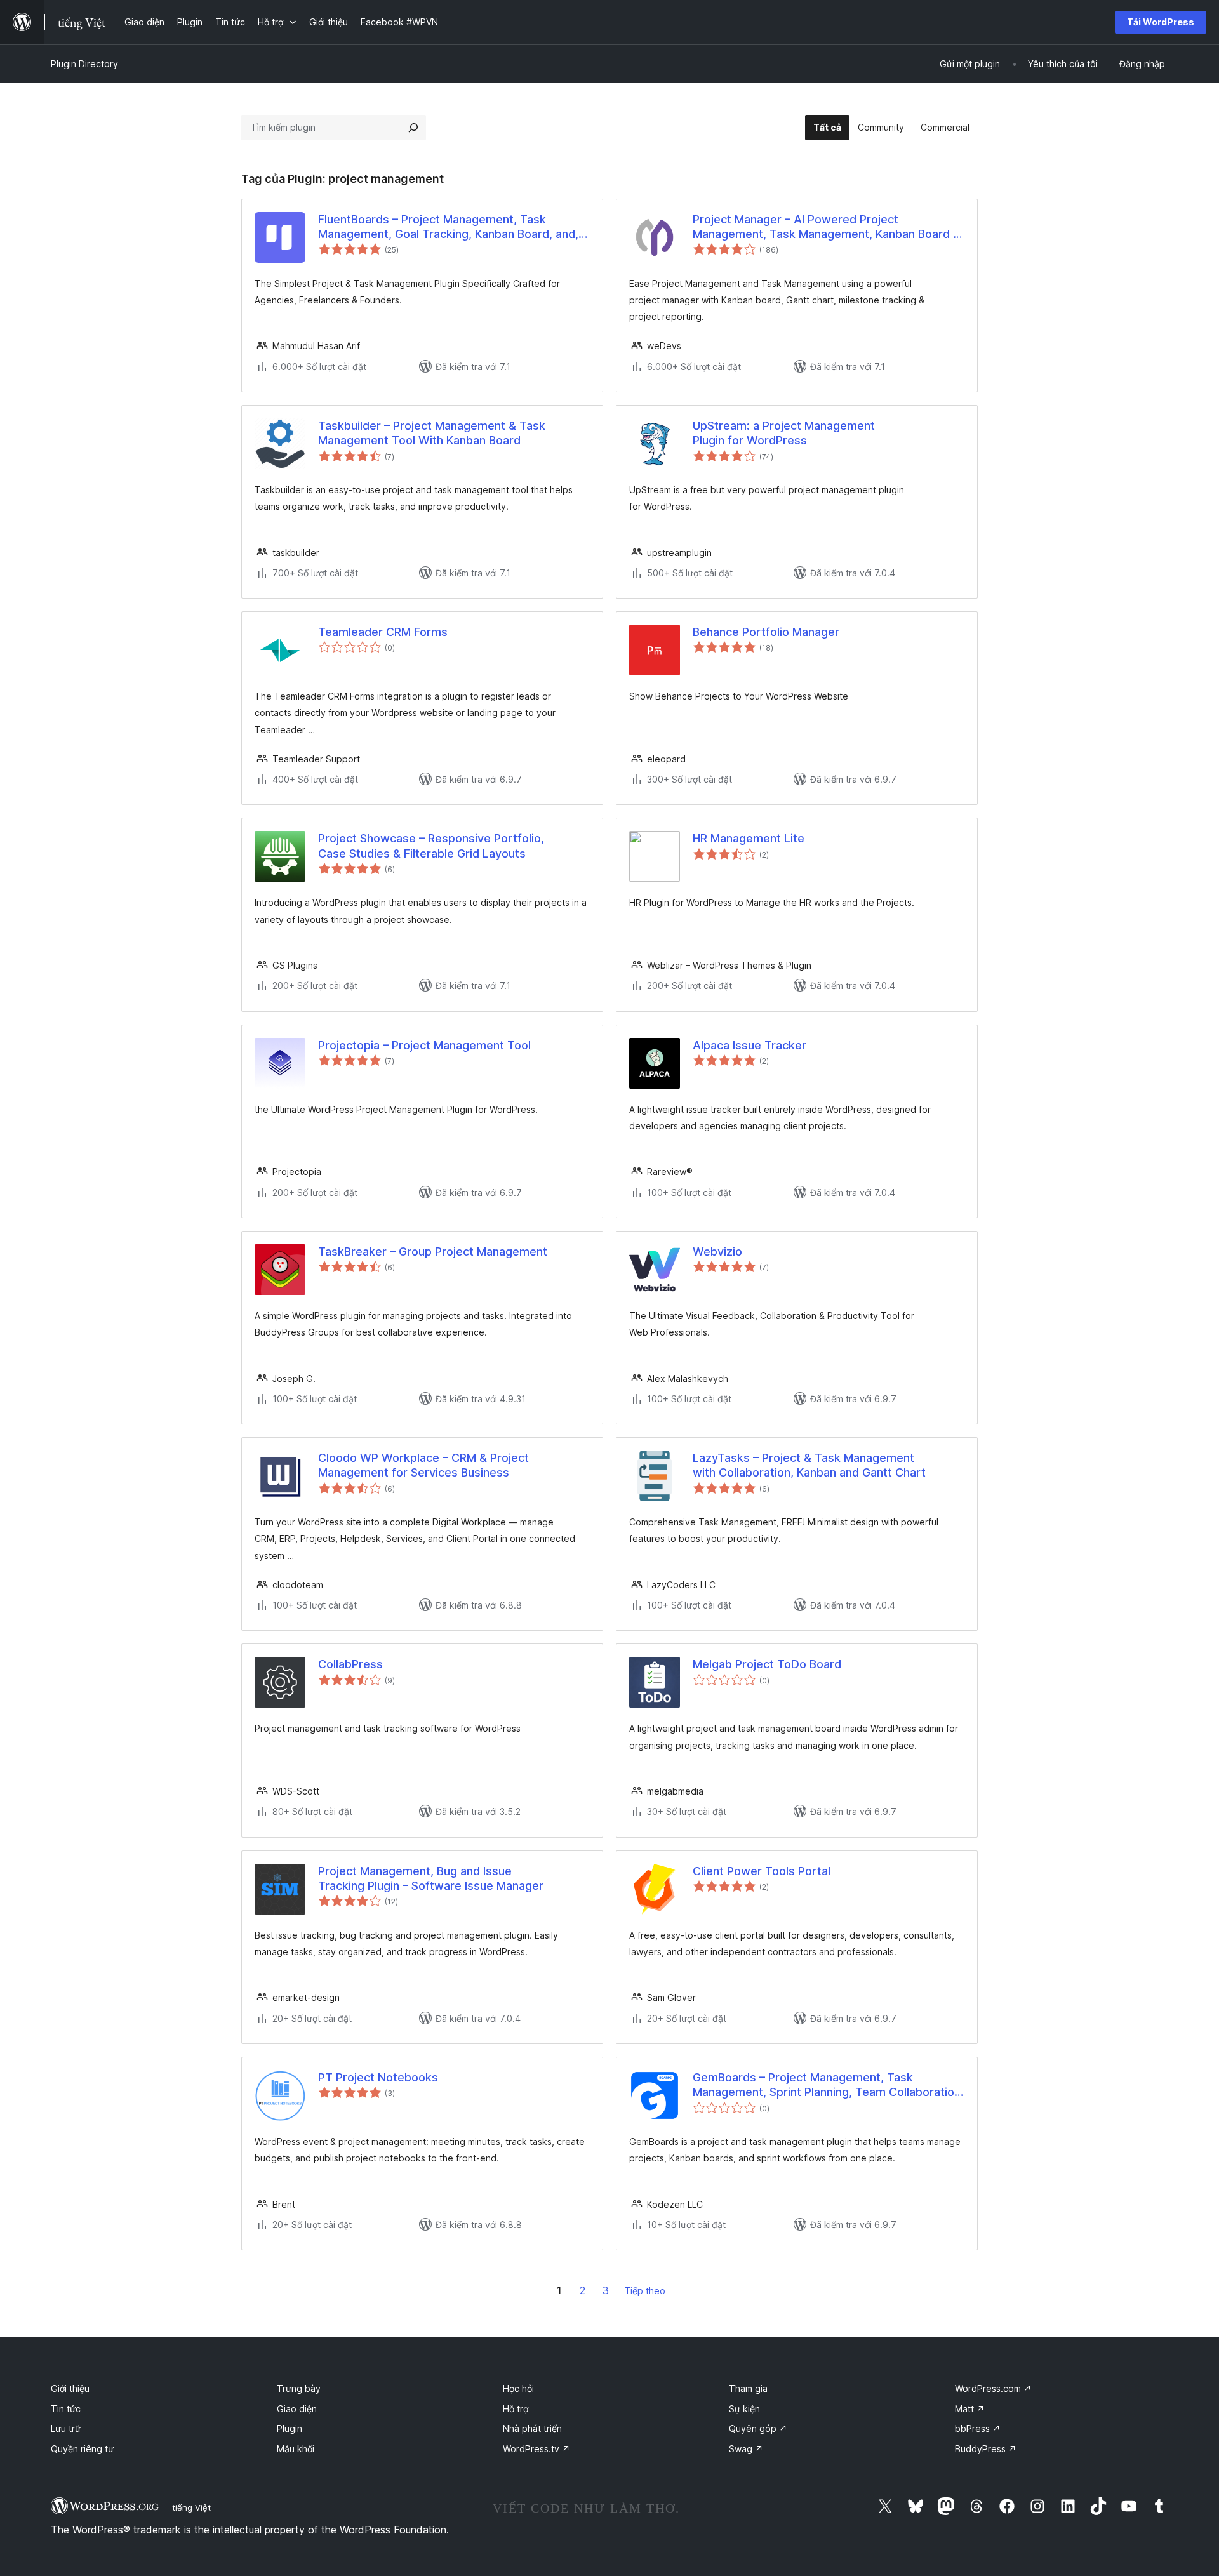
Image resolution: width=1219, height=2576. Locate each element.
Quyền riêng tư (82, 2449)
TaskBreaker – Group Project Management (433, 1251)
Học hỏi (518, 2388)
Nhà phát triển (532, 2428)
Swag (746, 2449)
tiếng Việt (191, 2507)
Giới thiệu (70, 2388)
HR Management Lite (749, 838)
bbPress (978, 2428)
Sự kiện (744, 2409)
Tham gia (748, 2388)
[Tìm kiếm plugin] (413, 128)
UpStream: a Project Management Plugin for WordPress (784, 433)
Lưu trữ (66, 2428)
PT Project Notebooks (378, 2077)
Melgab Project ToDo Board (767, 1664)
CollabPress (350, 1664)
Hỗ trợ (516, 2409)
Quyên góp (758, 2428)
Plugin (290, 2428)
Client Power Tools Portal (762, 1871)
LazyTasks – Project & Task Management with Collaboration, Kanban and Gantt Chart (809, 1465)
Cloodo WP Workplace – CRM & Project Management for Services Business (423, 1465)
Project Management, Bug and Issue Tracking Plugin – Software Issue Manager (431, 1878)
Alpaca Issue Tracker (749, 1045)
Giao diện (297, 2409)
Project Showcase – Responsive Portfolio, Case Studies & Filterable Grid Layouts (431, 846)
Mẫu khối (296, 2449)
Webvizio (717, 1251)
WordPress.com (993, 2388)
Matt (970, 2409)
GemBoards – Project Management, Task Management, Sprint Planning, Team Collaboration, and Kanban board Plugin (828, 2085)
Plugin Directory (84, 64)
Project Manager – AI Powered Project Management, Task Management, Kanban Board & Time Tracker (827, 227)
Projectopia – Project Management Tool (424, 1045)
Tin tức (66, 2409)
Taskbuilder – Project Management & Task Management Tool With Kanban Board (432, 433)
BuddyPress (986, 2449)
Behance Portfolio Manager (766, 632)
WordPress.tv (536, 2449)
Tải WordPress (1161, 22)
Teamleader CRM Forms (383, 632)
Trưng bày (299, 2388)
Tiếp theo (645, 2291)
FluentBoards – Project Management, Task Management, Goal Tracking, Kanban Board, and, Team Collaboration (448, 227)
